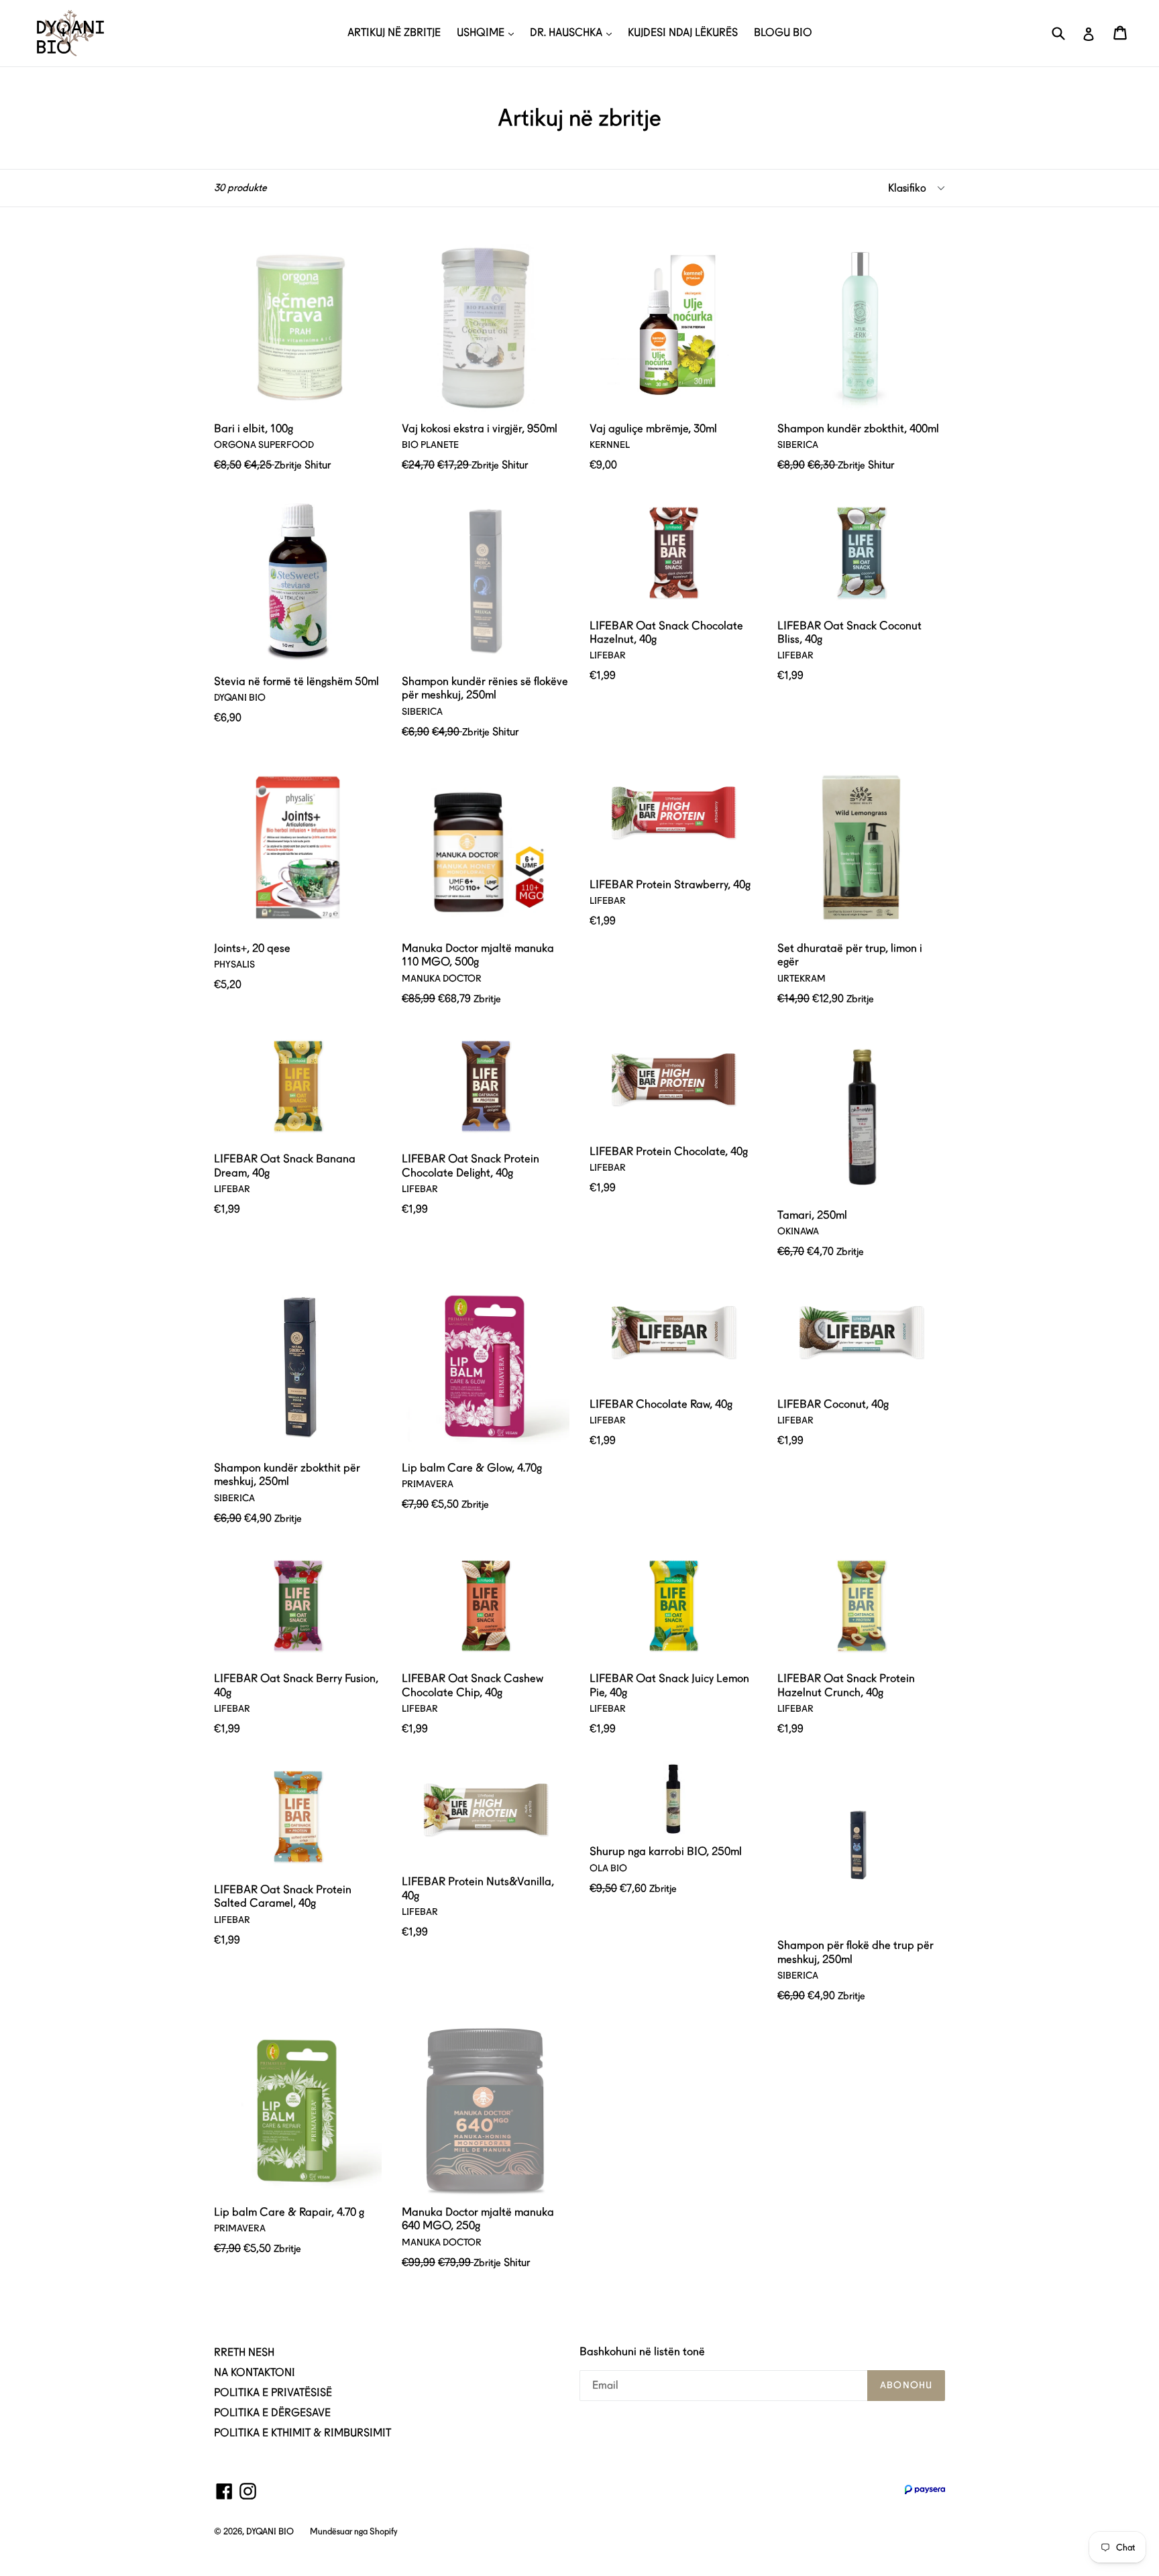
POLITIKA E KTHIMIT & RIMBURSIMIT (302, 2433)
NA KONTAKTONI (255, 2373)
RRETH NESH (244, 2352)
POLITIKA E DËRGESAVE (272, 2413)
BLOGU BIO (783, 33)
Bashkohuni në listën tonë (642, 2351)
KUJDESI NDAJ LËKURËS (683, 33)
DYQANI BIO (270, 2531)
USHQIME (482, 33)
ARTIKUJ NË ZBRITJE (394, 33)
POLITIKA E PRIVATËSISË (273, 2393)
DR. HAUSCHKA (567, 33)
